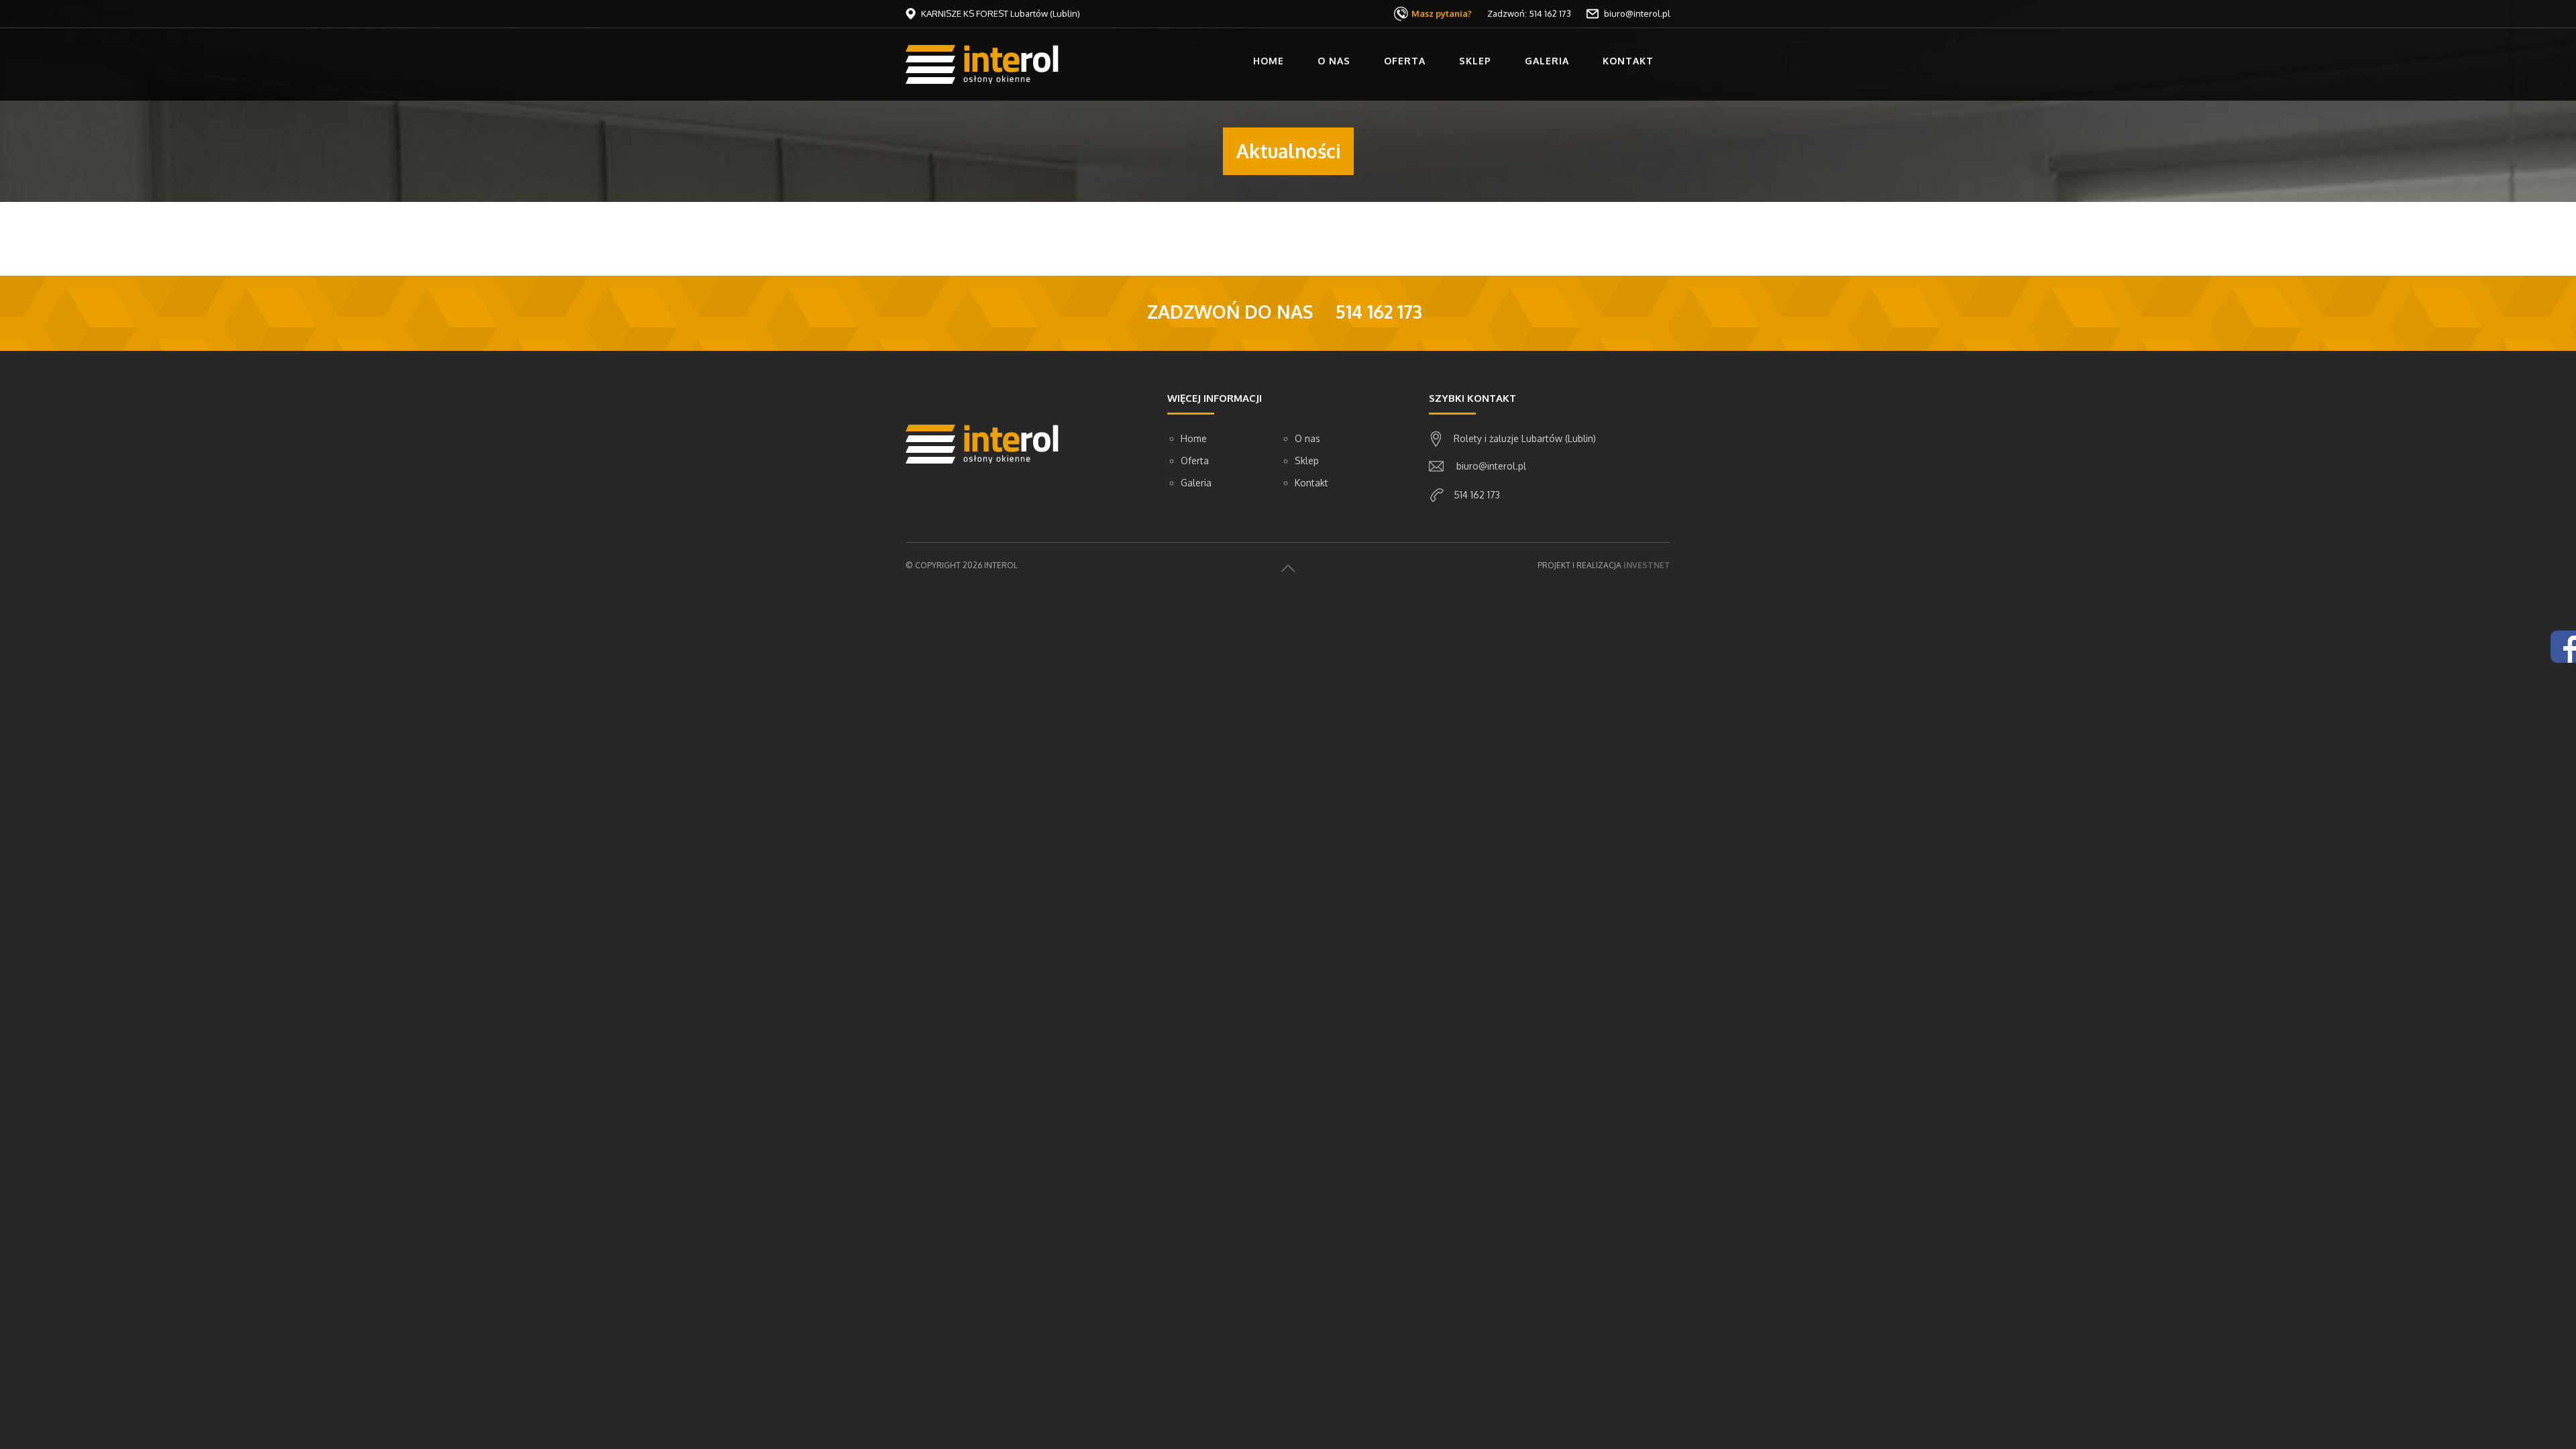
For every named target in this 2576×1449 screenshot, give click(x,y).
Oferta (1405, 61)
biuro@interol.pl (1636, 13)
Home (1269, 61)
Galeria (1547, 61)
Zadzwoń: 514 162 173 (1529, 13)
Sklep (1475, 61)
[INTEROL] (982, 63)
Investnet (1647, 565)
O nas (1334, 61)
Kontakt (1628, 61)
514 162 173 (1477, 495)
